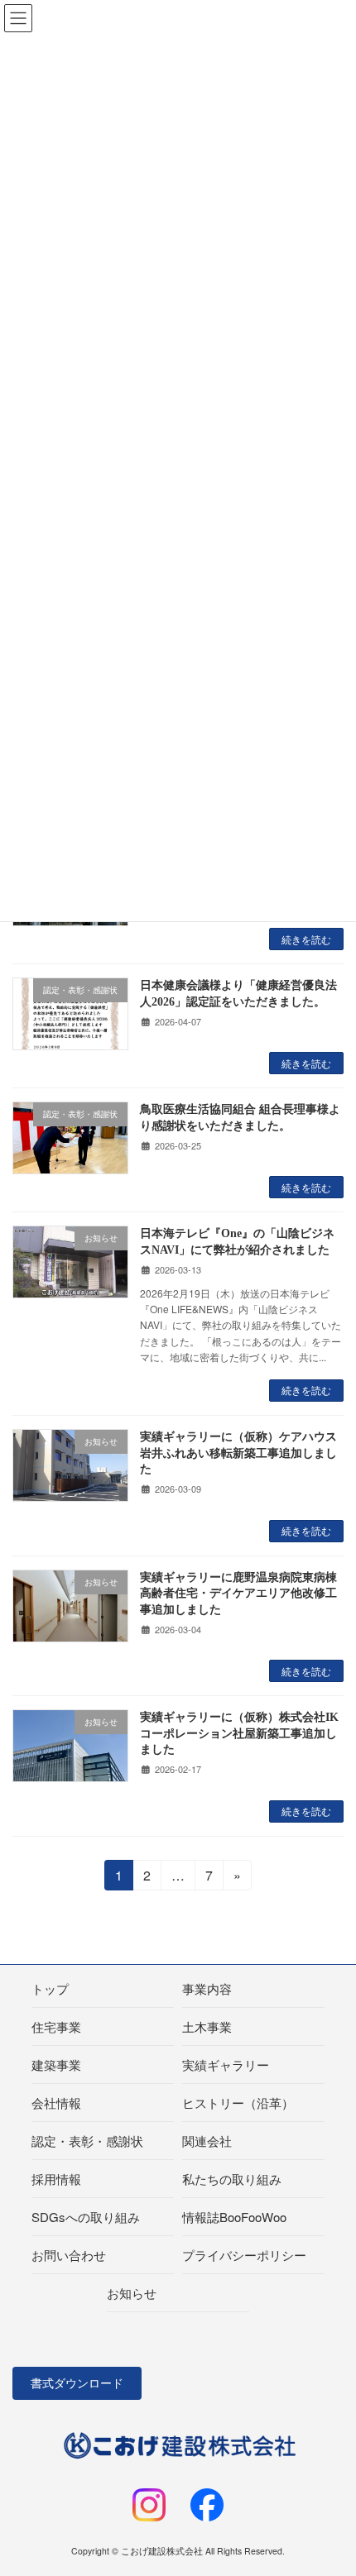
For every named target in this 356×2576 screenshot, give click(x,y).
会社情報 (56, 2103)
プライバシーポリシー (244, 2255)
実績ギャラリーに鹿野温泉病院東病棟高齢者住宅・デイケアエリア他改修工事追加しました (238, 1594)
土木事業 (207, 2026)
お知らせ (132, 2293)
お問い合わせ (69, 2255)
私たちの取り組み (232, 2179)
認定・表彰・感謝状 (87, 2141)
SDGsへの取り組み (86, 2217)
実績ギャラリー (226, 2065)
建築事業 (56, 2065)
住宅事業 (56, 2026)
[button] (77, 2383)
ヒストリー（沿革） (238, 2103)
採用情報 (56, 2179)
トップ (50, 1988)
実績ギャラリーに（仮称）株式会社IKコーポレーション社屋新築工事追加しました (239, 1733)
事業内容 (207, 1988)
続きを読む (306, 939)
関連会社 (207, 2141)
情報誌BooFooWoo (234, 2217)
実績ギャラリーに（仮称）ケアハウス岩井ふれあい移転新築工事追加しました (238, 1453)
